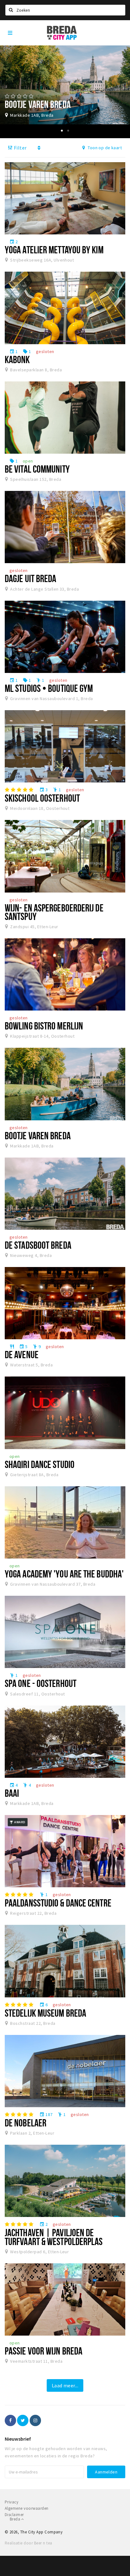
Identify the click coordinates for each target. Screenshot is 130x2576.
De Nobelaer (26, 2123)
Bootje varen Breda (38, 1135)
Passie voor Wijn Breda (44, 2351)
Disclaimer (14, 2515)
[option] (65, 85)
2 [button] (68, 131)
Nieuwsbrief (18, 2439)
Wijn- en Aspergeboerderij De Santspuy (54, 912)
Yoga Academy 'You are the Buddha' (64, 1574)
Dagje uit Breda (30, 578)
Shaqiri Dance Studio (40, 1464)
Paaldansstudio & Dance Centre (58, 1903)
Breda (15, 2519)
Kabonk (17, 359)
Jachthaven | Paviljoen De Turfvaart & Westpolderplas (54, 2237)
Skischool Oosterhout (42, 798)
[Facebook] (10, 2420)
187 (46, 2114)
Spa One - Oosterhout (41, 1683)
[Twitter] (23, 2420)
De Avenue (22, 1354)
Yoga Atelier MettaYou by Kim (54, 250)
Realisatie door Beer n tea (28, 2543)
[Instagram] (35, 2420)
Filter (20, 148)
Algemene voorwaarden (27, 2508)
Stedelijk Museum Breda (45, 2013)
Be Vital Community (37, 469)
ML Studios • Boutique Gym (49, 688)
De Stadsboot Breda (38, 1245)
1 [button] (62, 131)
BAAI (12, 1793)
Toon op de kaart (104, 148)
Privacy (12, 2502)
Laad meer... (65, 2385)
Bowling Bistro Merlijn (44, 1026)
